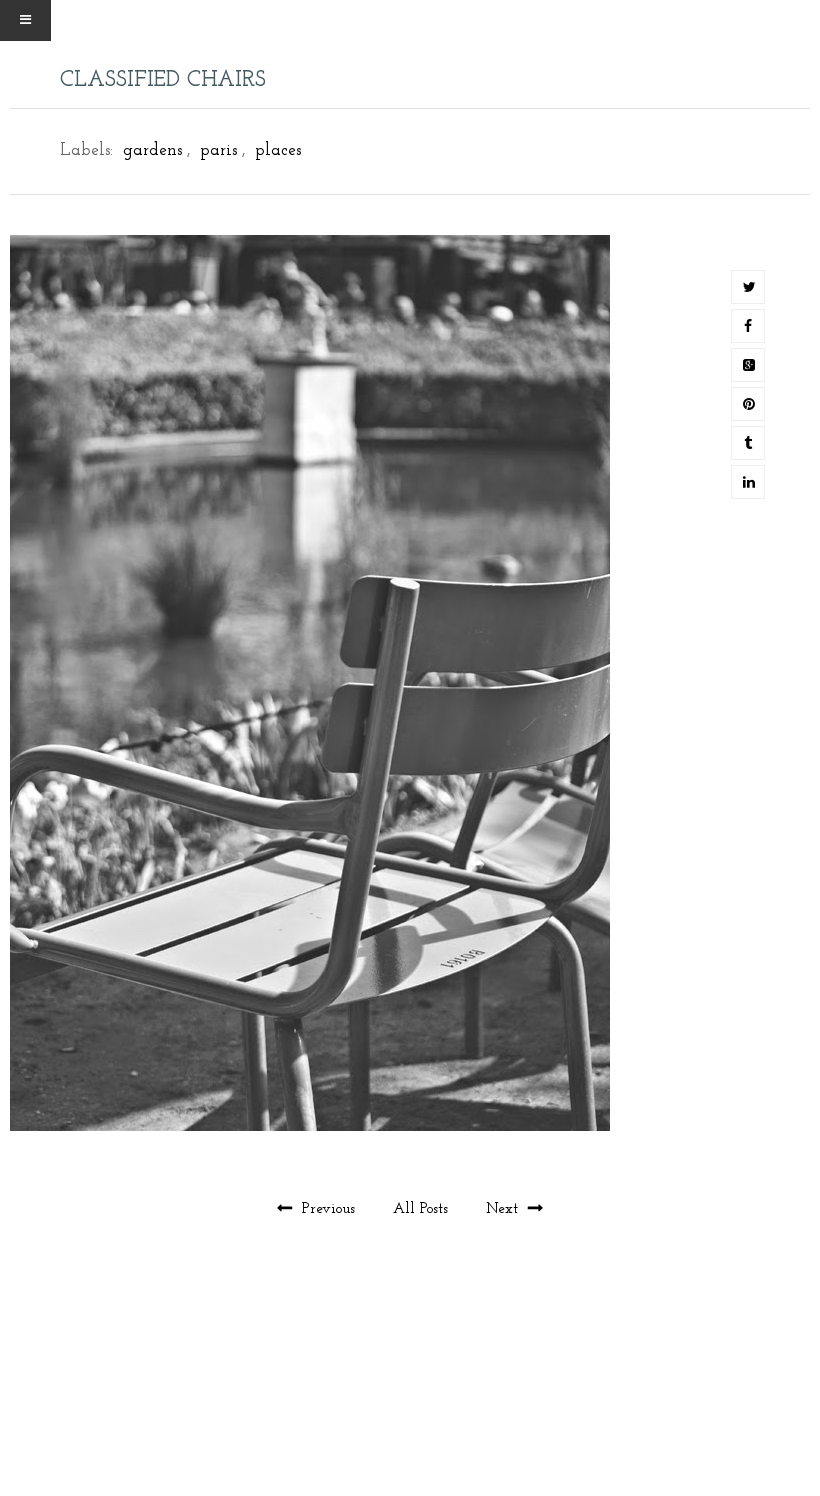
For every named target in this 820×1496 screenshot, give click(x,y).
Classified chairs (163, 80)
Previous (328, 1209)
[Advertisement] (410, 1404)
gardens (152, 150)
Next (504, 1209)
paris (218, 150)
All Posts (423, 1209)
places (278, 150)
